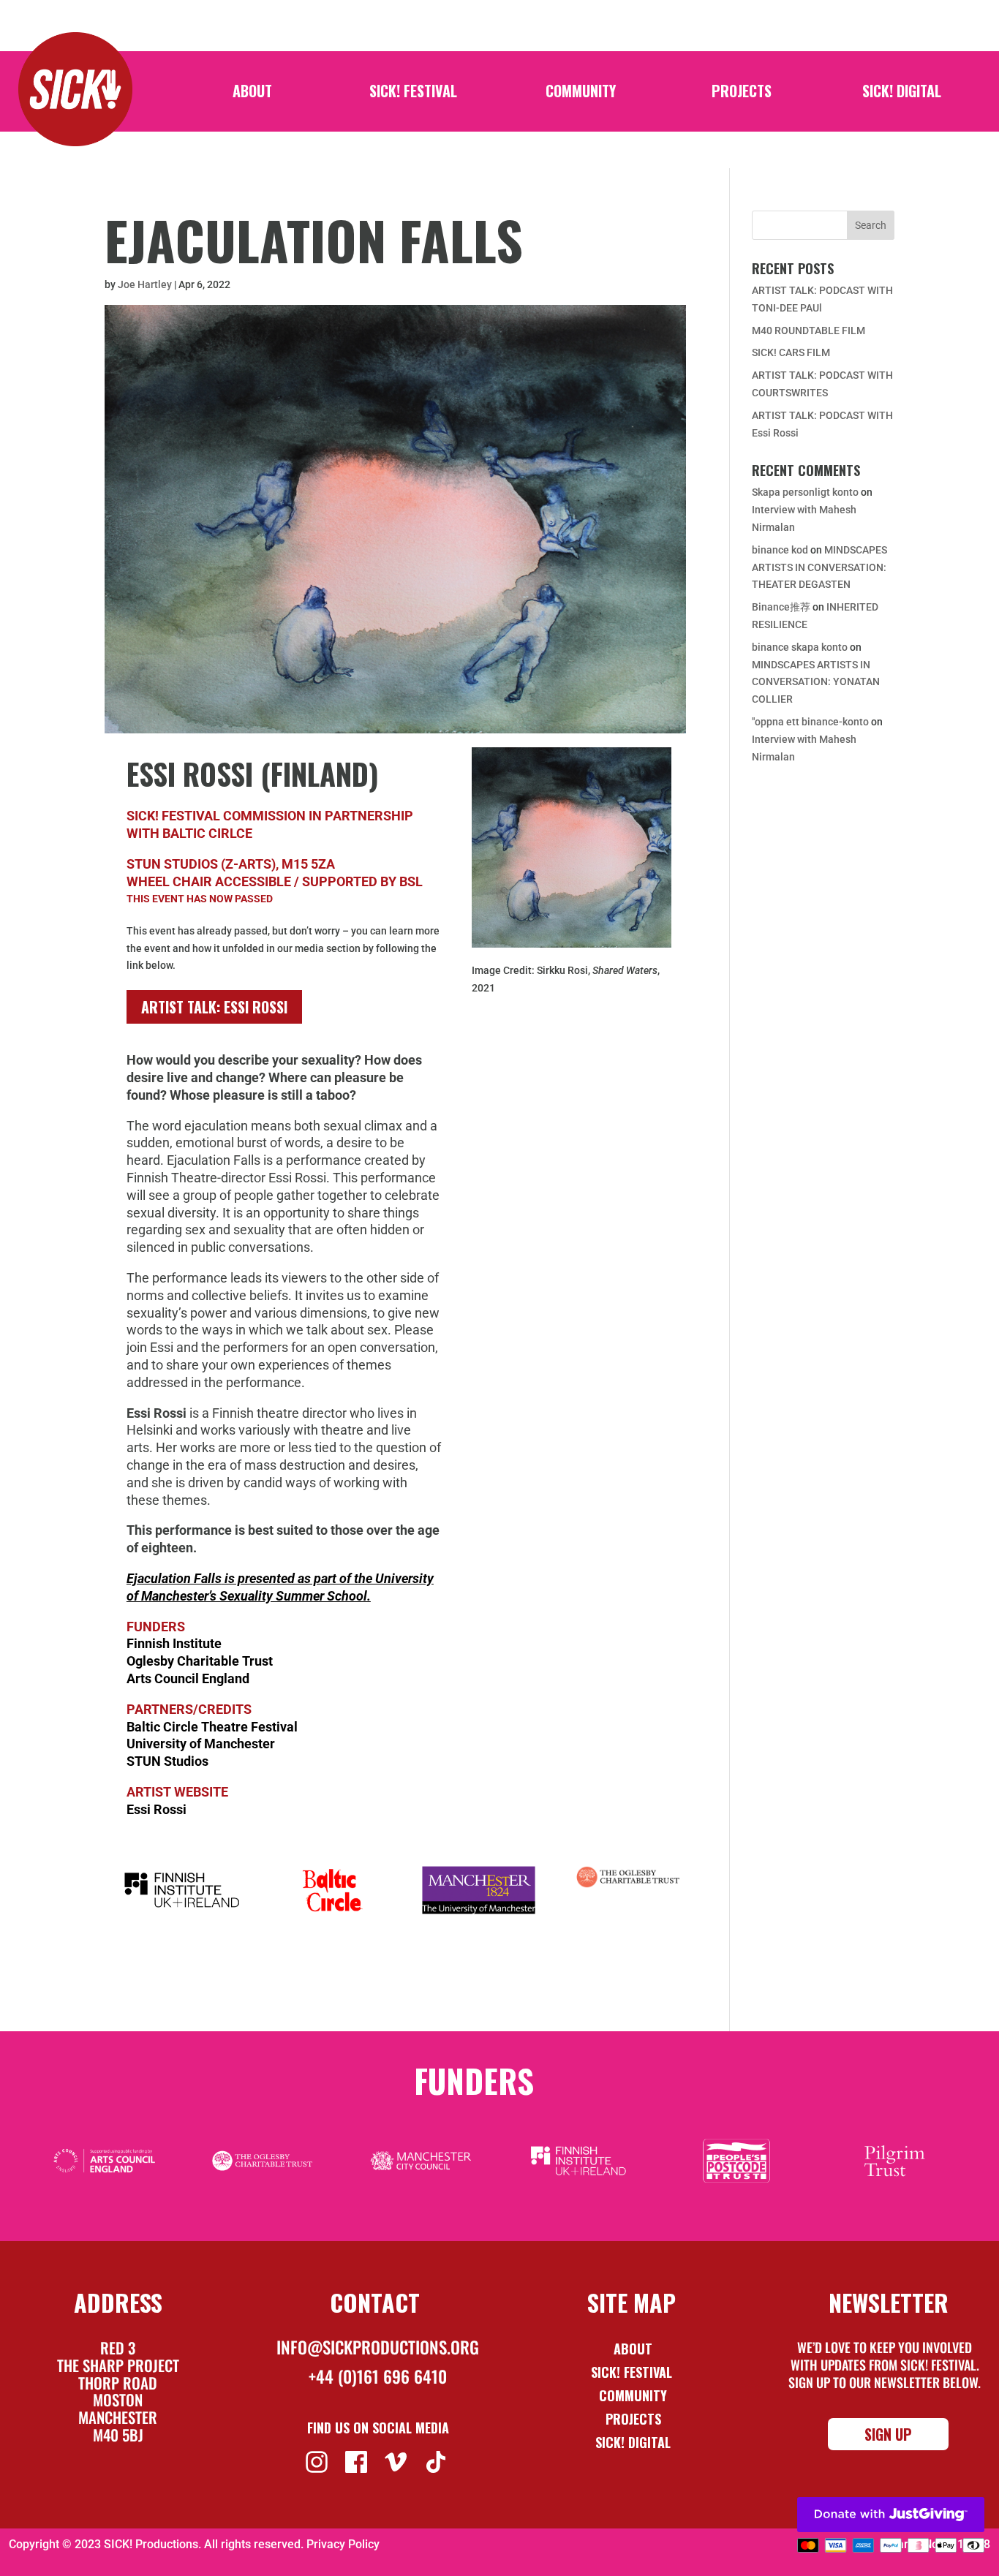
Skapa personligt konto (805, 492)
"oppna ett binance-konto (810, 722)
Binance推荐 (781, 607)
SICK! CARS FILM (791, 352)
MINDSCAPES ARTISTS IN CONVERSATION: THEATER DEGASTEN (819, 567)
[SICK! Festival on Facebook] (358, 2460)
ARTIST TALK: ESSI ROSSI (214, 1007)
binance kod (780, 550)
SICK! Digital (902, 94)
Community (581, 94)
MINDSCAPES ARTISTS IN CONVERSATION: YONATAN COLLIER (816, 682)
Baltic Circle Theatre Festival (212, 1727)
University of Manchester (201, 1744)
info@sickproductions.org (378, 2347)
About (252, 94)
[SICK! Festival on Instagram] (318, 2460)
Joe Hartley (145, 284)
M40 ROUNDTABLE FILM (808, 331)
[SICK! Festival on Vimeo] (397, 2460)
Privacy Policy (343, 2544)
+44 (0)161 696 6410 (378, 2376)
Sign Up (888, 2434)
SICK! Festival (413, 94)
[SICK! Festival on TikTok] (438, 2460)
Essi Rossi (157, 1809)
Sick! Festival (633, 2372)
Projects (742, 94)
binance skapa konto (800, 647)
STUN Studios (167, 1761)
